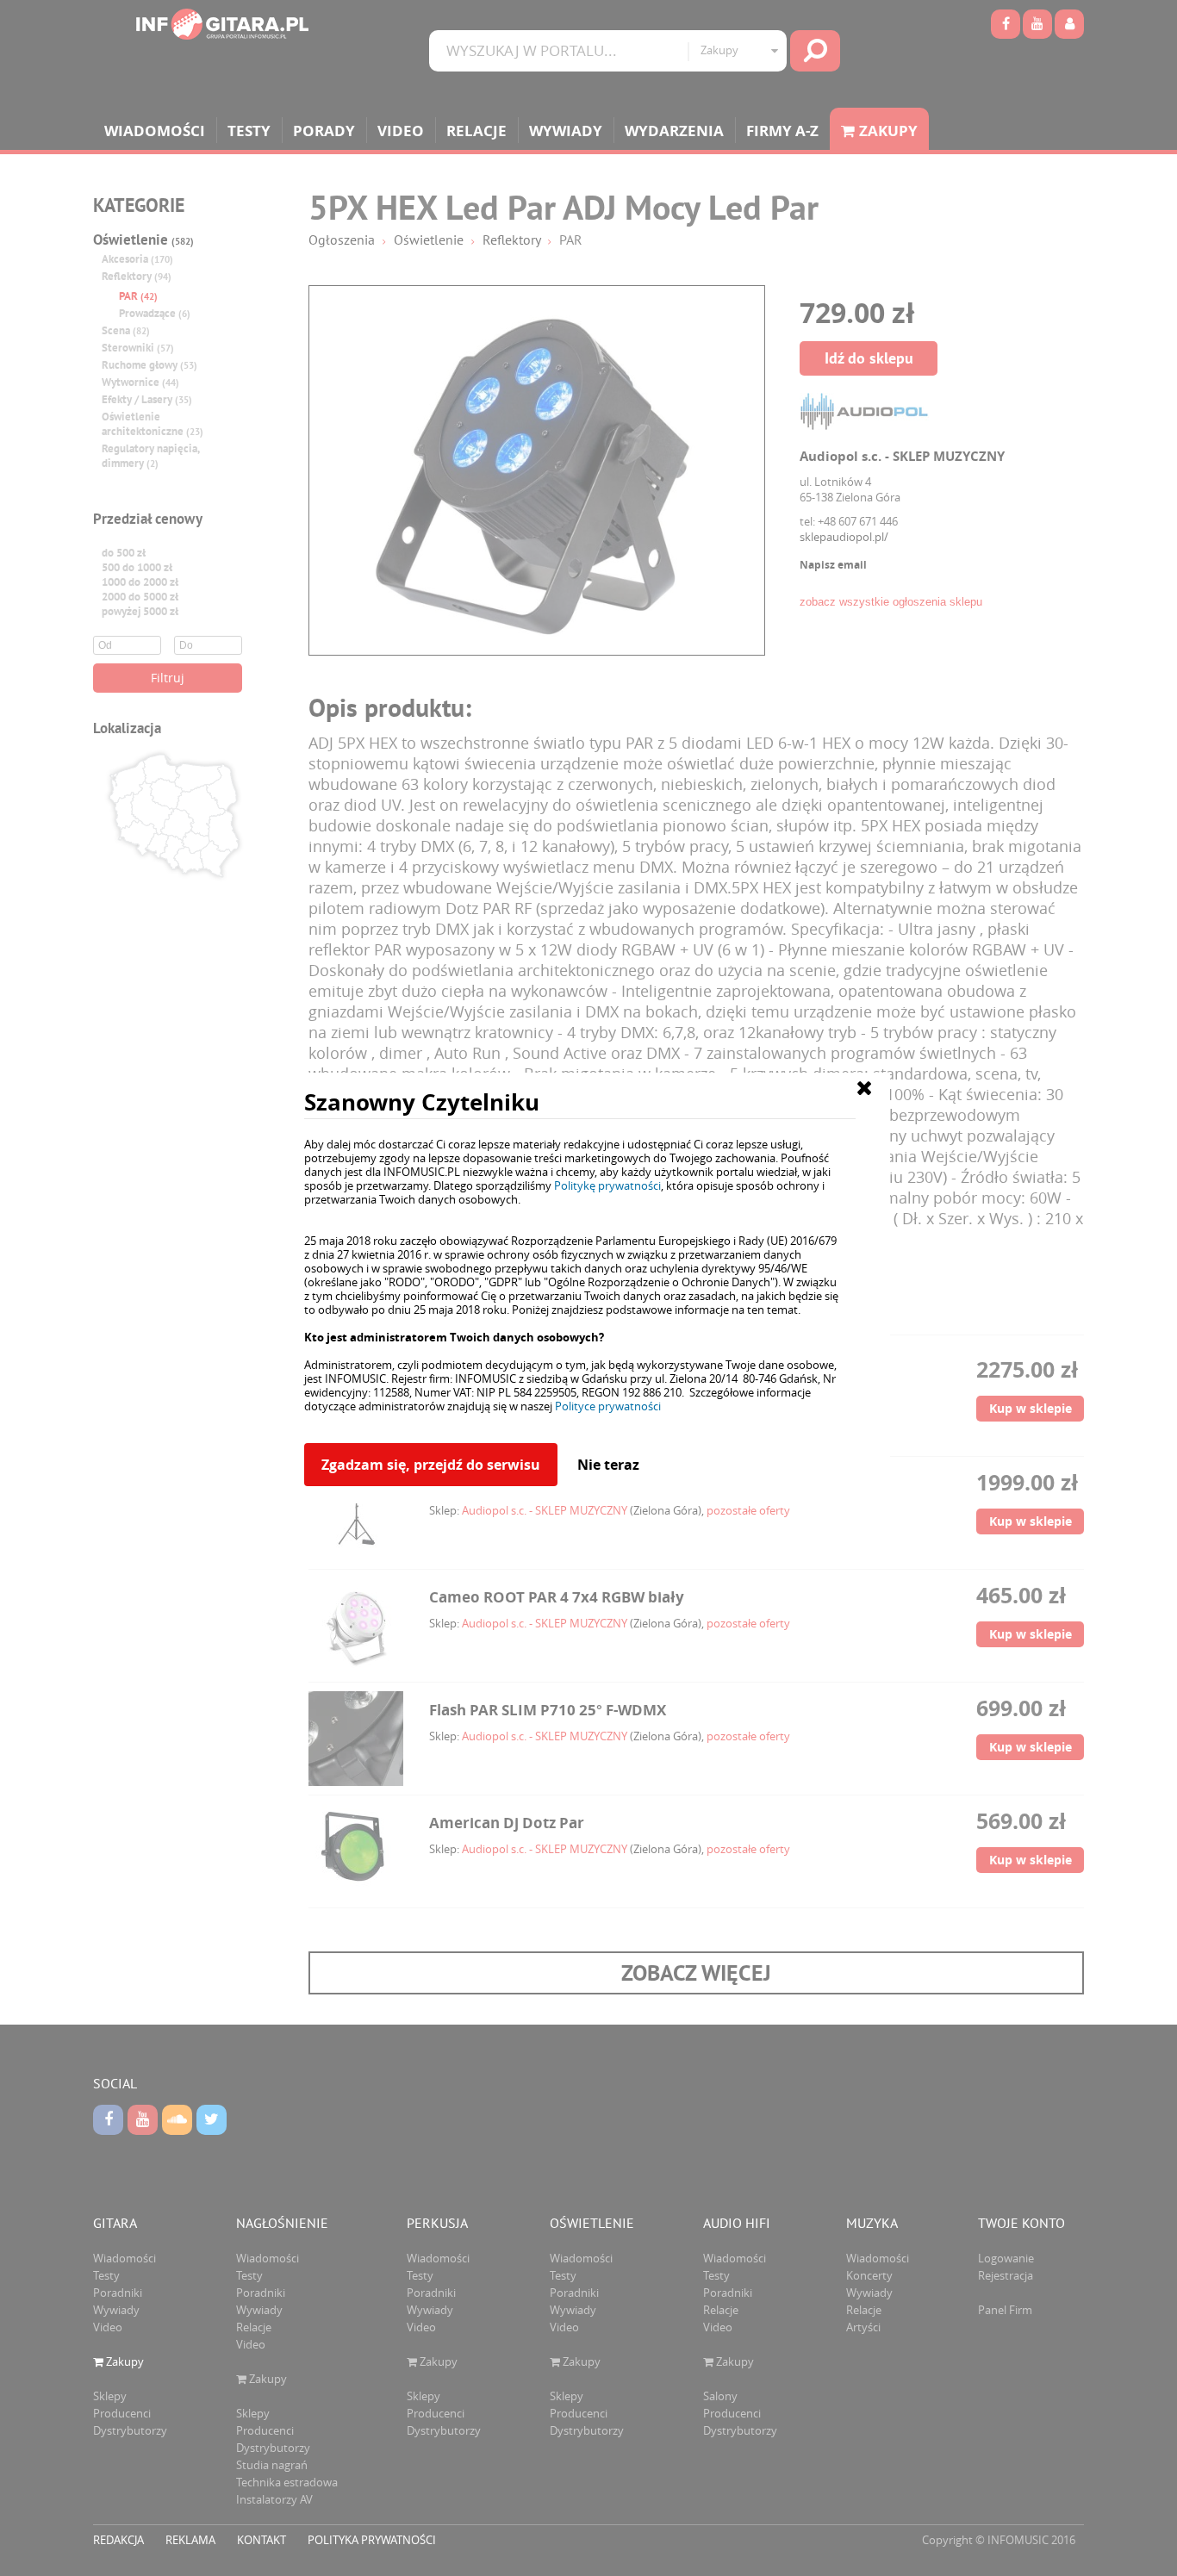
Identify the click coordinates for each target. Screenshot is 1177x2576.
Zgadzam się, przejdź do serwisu (431, 1465)
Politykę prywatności (607, 1185)
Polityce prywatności (608, 1406)
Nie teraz (608, 1465)
